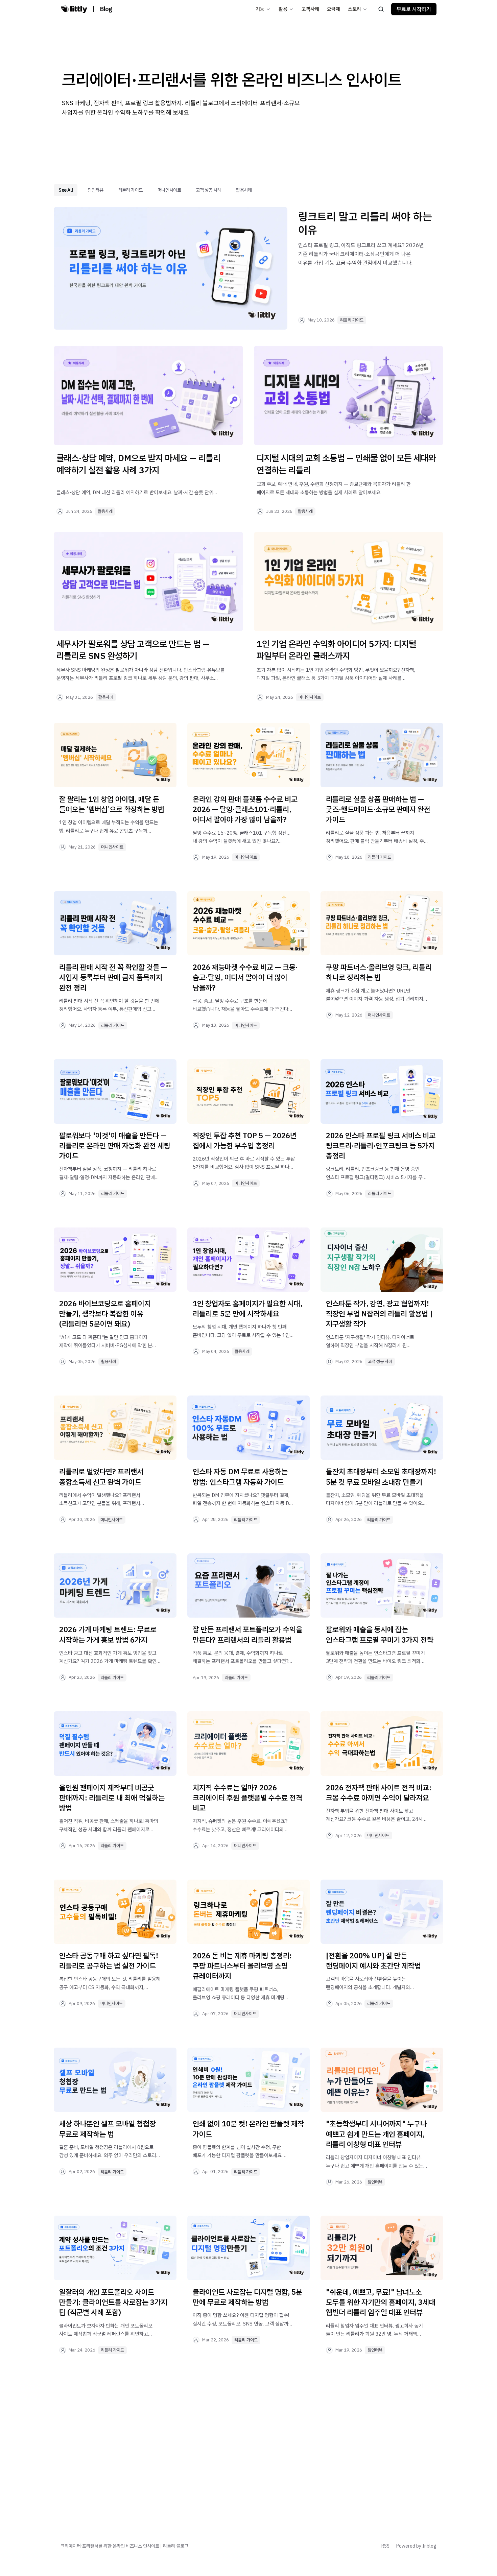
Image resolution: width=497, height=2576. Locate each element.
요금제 (334, 9)
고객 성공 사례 (208, 190)
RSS (385, 2546)
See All (66, 190)
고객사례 (310, 9)
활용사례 (244, 190)
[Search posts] (381, 9)
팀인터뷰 (95, 190)
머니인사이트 (169, 190)
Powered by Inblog (416, 2546)
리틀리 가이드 (131, 190)
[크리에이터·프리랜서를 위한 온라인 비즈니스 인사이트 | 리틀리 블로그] (74, 9)
